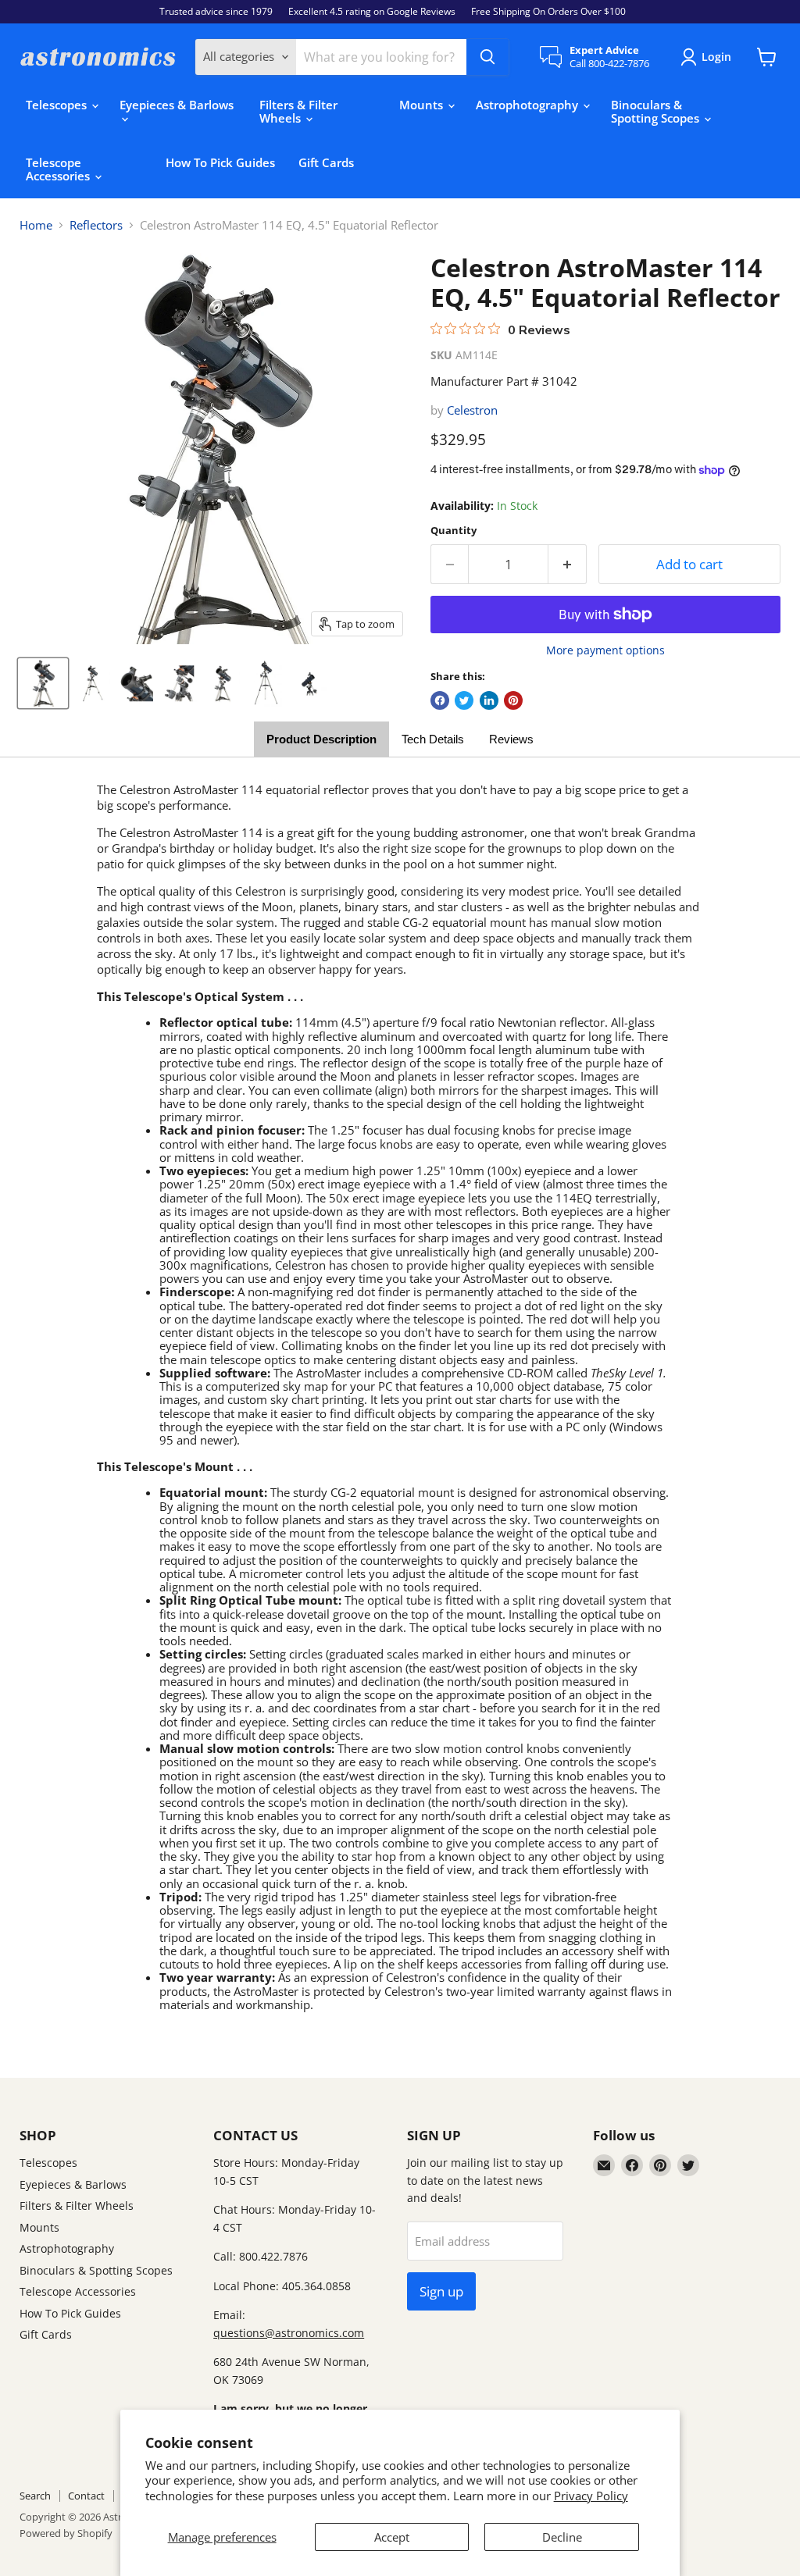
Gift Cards (326, 162)
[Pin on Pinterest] (513, 700)
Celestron (472, 410)
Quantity (454, 531)
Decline (562, 2537)
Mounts (423, 105)
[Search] (487, 57)
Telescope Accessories (59, 169)
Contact (86, 2496)
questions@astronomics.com (289, 2333)
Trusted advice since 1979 (216, 12)
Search (35, 2496)
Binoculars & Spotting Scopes (657, 111)
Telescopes (58, 105)
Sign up (441, 2291)
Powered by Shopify (66, 2533)
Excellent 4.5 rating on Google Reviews (372, 12)
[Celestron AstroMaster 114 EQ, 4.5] (92, 683)
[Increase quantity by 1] (568, 564)
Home (36, 225)
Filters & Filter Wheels (298, 111)
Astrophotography (529, 105)
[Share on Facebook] (440, 700)
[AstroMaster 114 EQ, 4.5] (43, 683)
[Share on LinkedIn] (489, 700)
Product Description (321, 739)
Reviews (511, 739)
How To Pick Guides (220, 162)
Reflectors (96, 225)
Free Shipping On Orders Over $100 (548, 12)
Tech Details (433, 739)
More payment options (605, 650)
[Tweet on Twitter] (464, 700)
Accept (392, 2537)
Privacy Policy (591, 2496)
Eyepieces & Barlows (177, 105)
